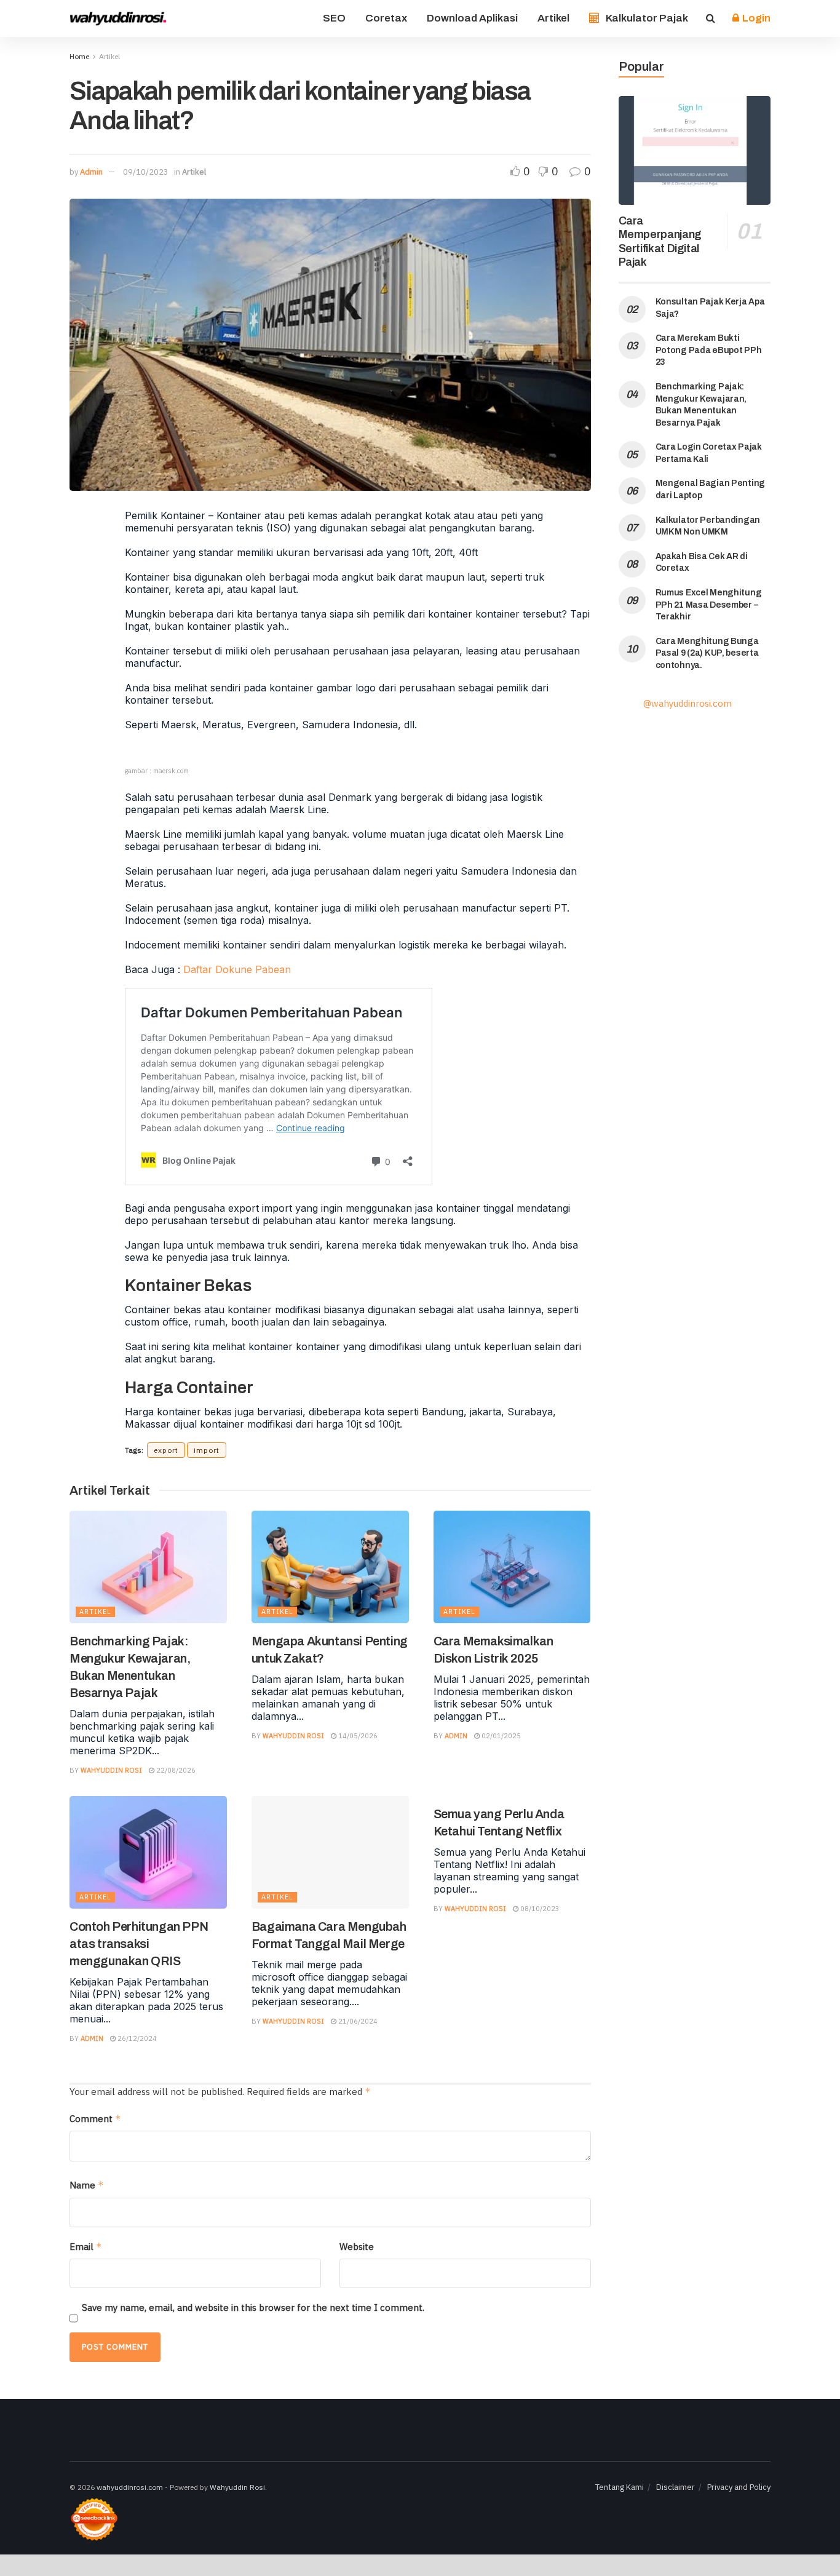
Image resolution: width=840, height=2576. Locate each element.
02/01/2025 (500, 1736)
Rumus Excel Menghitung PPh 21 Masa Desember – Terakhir (709, 605)
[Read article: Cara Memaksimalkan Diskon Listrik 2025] (512, 1567)
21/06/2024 (357, 2021)
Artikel (553, 18)
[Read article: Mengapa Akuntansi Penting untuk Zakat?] (330, 1567)
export (166, 1450)
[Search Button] (711, 18)
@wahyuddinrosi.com (687, 703)
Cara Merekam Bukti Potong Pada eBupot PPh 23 (709, 350)
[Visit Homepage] (119, 18)
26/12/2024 (136, 2038)
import (207, 1450)
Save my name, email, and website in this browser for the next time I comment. (253, 2308)
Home (79, 56)
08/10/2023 (539, 1909)
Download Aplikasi (472, 18)
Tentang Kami (620, 2487)
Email (86, 2247)
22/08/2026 (175, 1770)
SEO (334, 18)
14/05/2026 (357, 1736)
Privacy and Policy (739, 2487)
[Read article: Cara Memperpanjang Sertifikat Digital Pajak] (695, 150)
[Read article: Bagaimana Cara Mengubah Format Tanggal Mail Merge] (330, 1852)
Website (357, 2247)
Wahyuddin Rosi (111, 1770)
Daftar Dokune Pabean (237, 969)
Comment (95, 2119)
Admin (91, 172)
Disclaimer (676, 2487)
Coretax (386, 18)
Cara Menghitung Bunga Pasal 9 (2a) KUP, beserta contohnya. (707, 653)
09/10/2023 (146, 172)
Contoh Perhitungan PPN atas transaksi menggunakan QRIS (139, 1944)
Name (87, 2185)
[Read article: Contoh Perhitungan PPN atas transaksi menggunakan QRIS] (148, 1852)
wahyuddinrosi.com (130, 2487)
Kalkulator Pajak (647, 18)
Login (755, 18)
